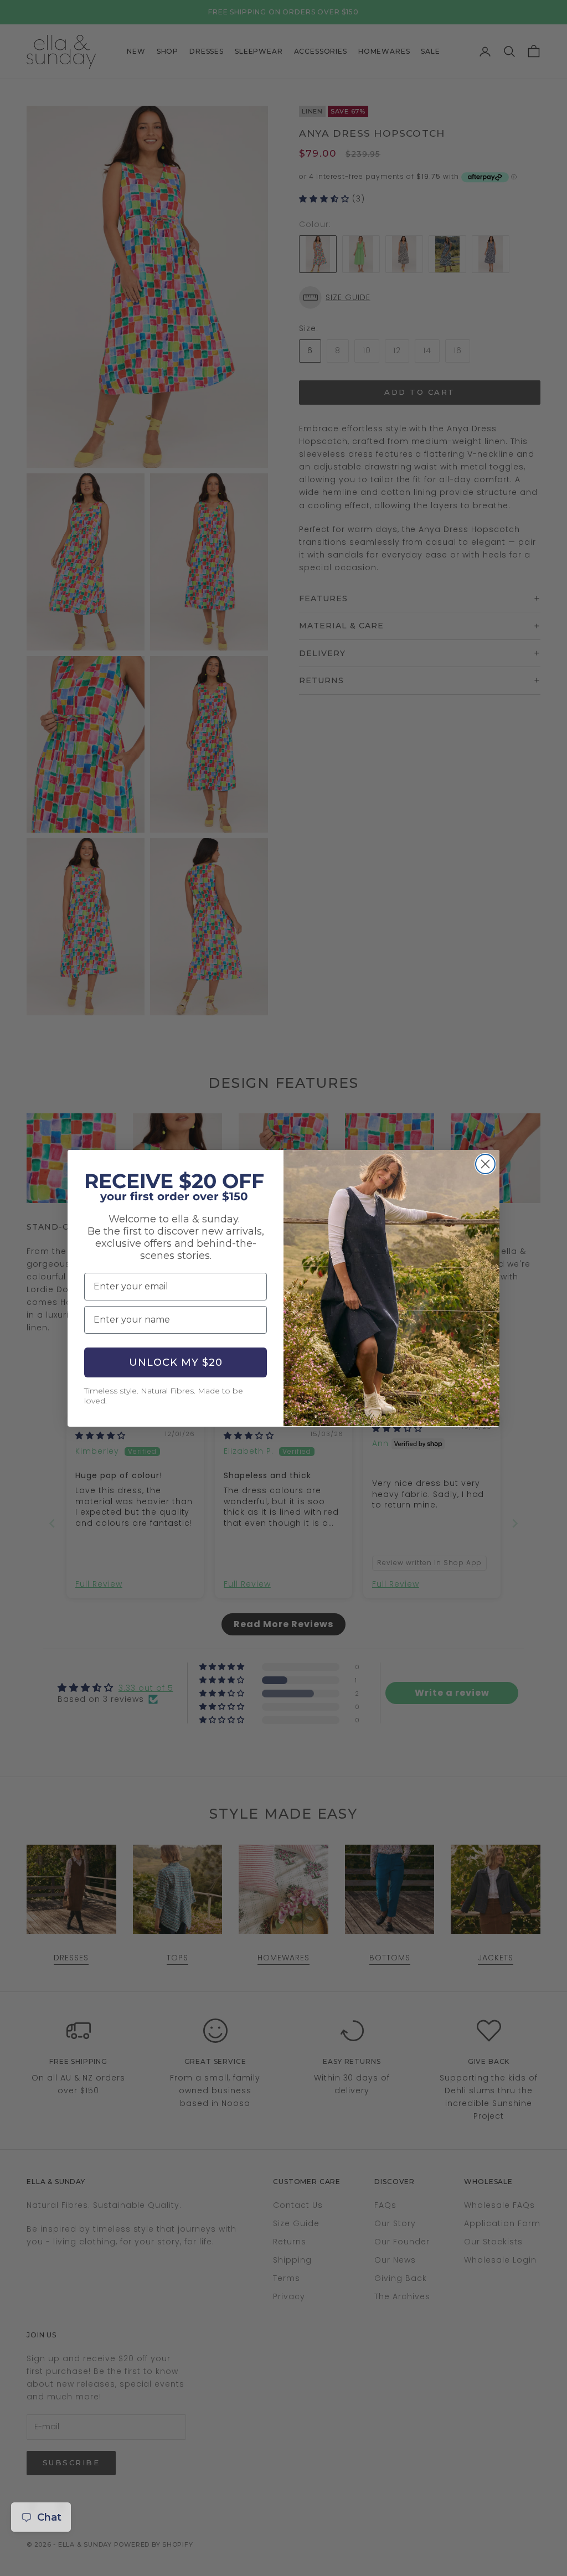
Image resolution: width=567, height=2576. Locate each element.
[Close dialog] (485, 1164)
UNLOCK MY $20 (176, 1362)
